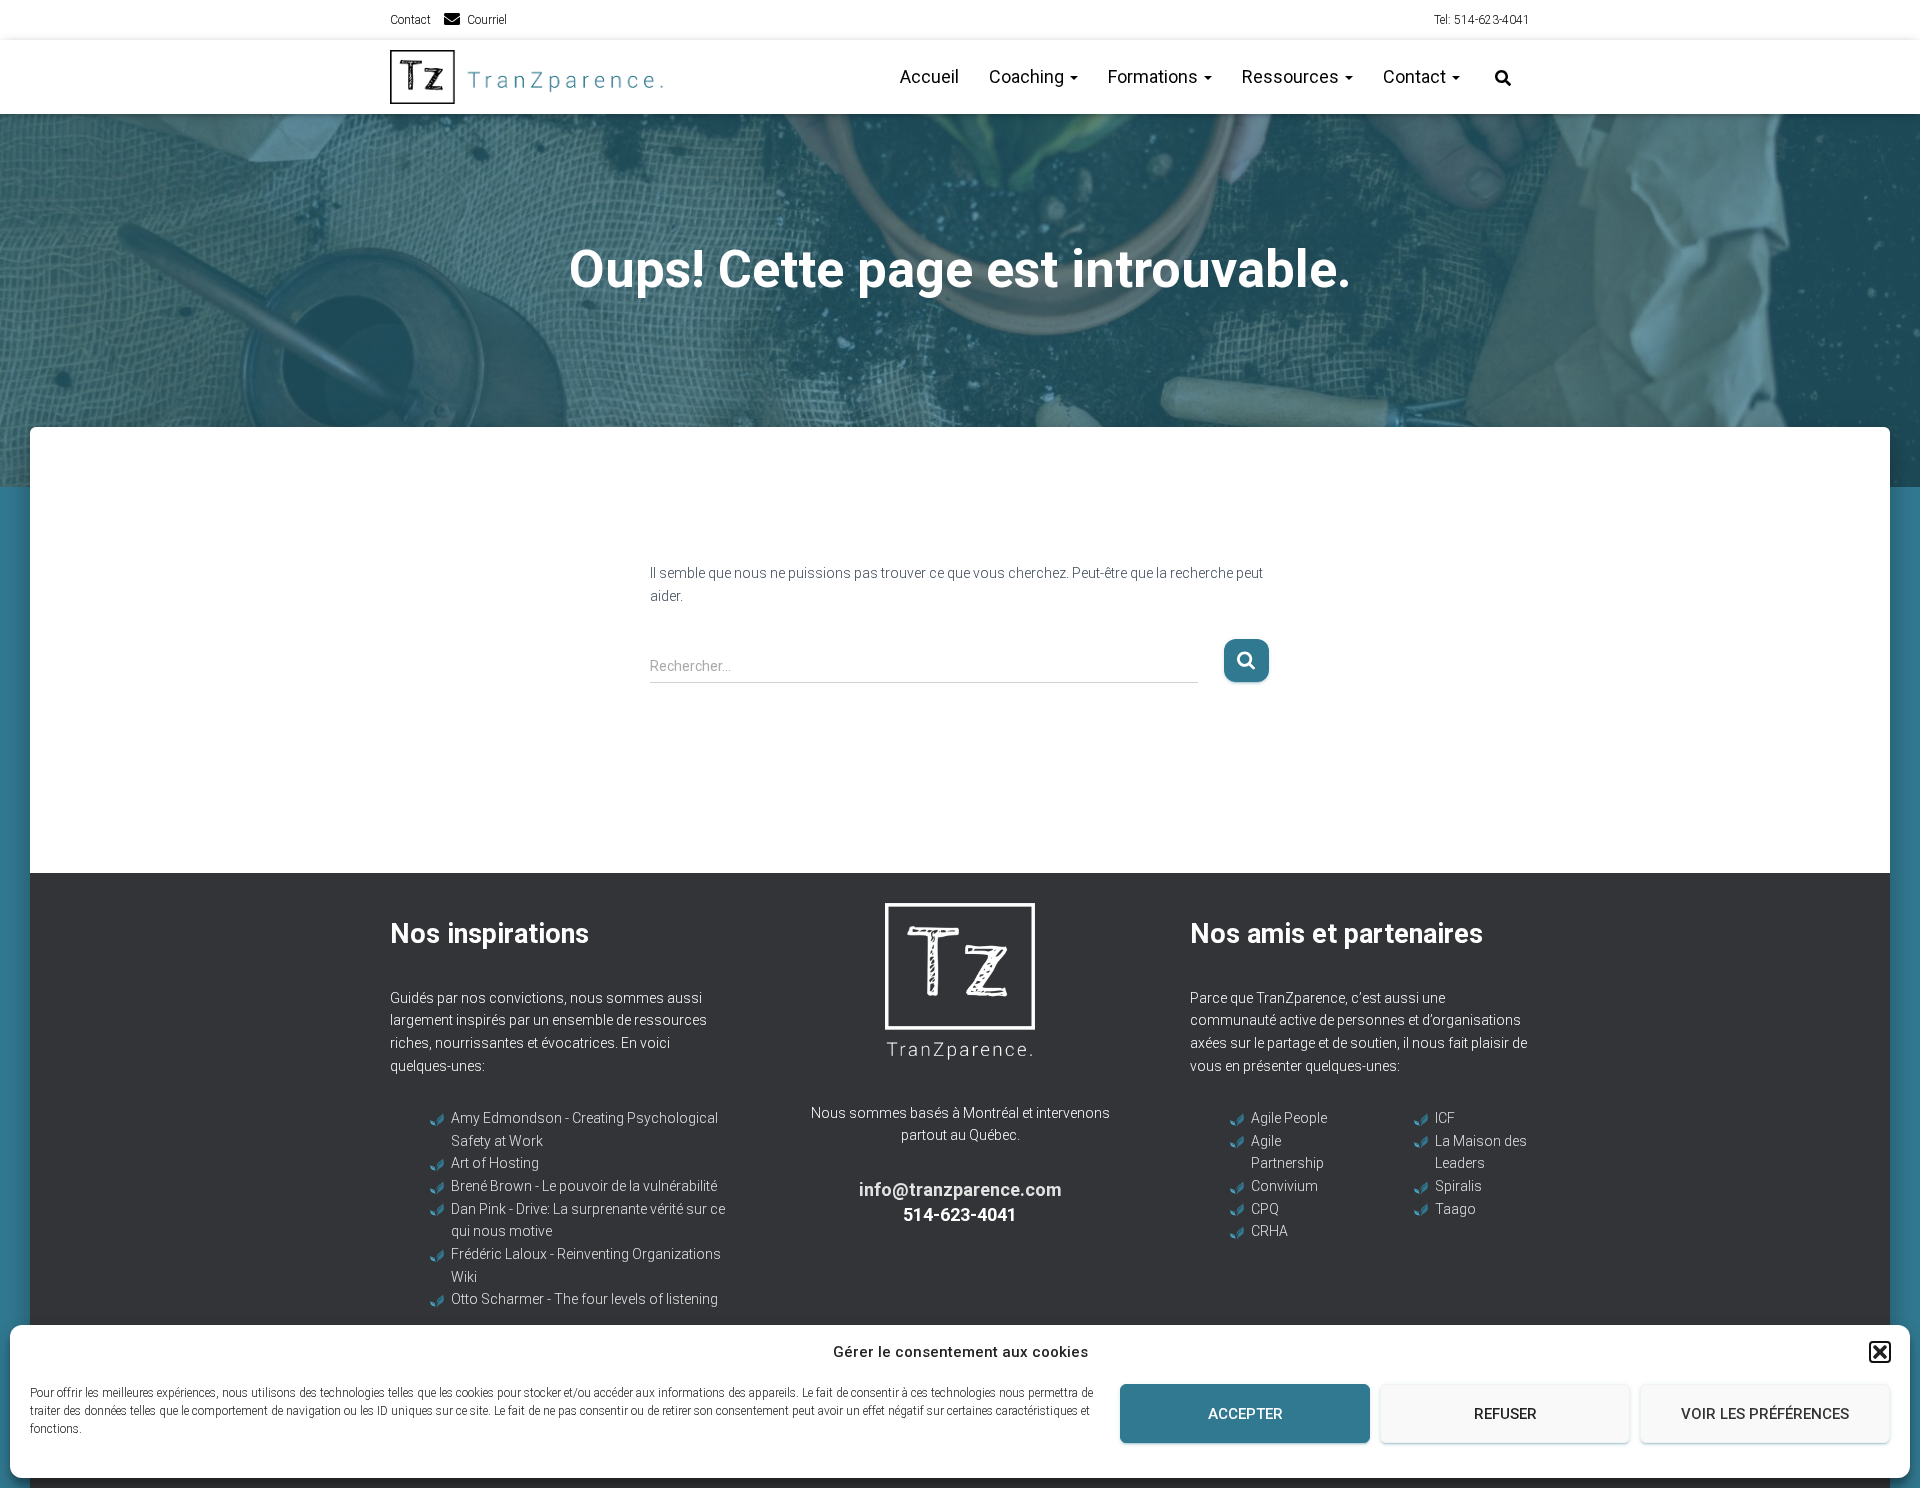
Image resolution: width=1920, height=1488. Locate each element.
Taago (1455, 1209)
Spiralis (1458, 1186)
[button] (1880, 1352)
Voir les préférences (1765, 1414)
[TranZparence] (532, 77)
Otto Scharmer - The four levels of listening (584, 1299)
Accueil (929, 76)
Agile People (1289, 1118)
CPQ (1265, 1209)
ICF (1445, 1118)
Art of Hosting (495, 1163)
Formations (1155, 76)
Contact (410, 20)
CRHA (1269, 1231)
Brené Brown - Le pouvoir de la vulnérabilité (584, 1186)
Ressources (1292, 76)
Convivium (1284, 1186)
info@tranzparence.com (960, 1189)
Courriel (487, 20)
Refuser (1505, 1414)
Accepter (1245, 1414)
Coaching (1028, 76)
